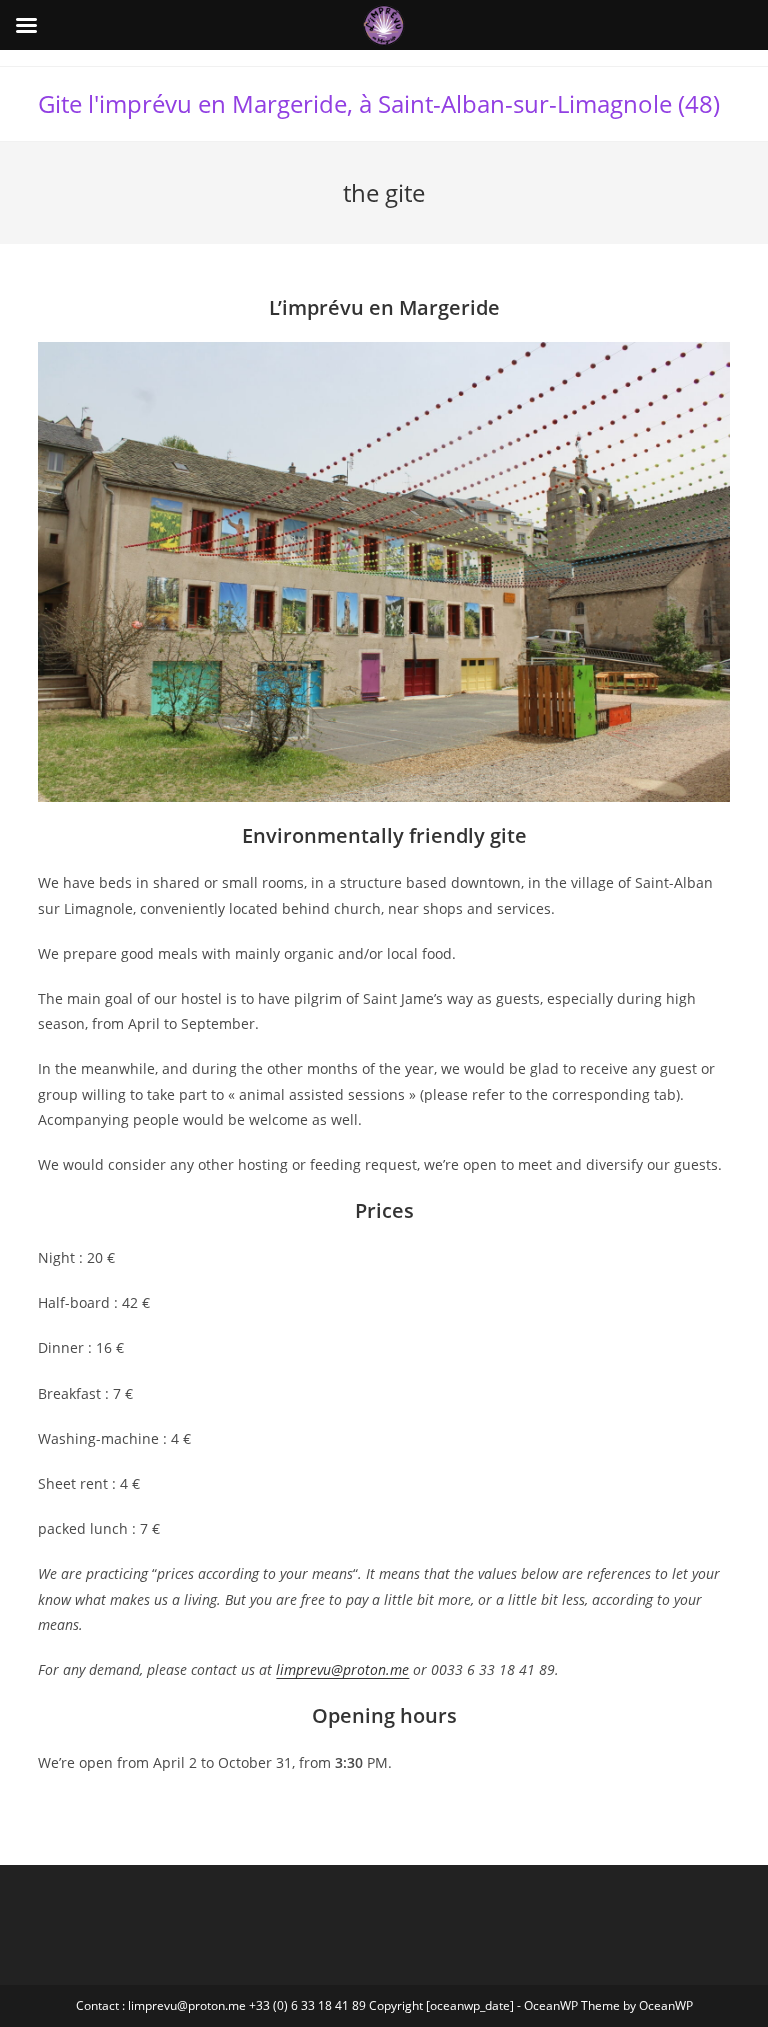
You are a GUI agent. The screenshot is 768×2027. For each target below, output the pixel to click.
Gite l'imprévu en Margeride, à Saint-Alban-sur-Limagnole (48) (379, 103)
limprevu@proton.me (342, 1669)
